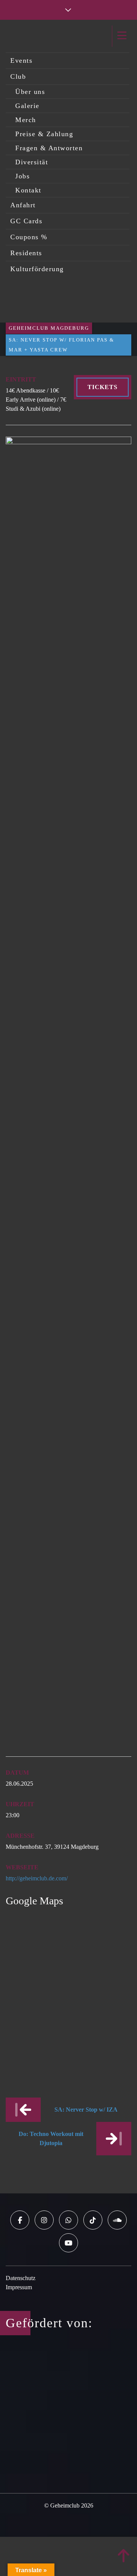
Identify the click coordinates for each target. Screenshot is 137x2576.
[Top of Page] (124, 2556)
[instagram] (44, 2220)
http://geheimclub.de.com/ (37, 1878)
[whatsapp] (68, 2220)
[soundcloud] (117, 2220)
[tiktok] (93, 2220)
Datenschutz (21, 2278)
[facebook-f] (20, 2220)
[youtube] (68, 2243)
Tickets (103, 387)
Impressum (19, 2287)
